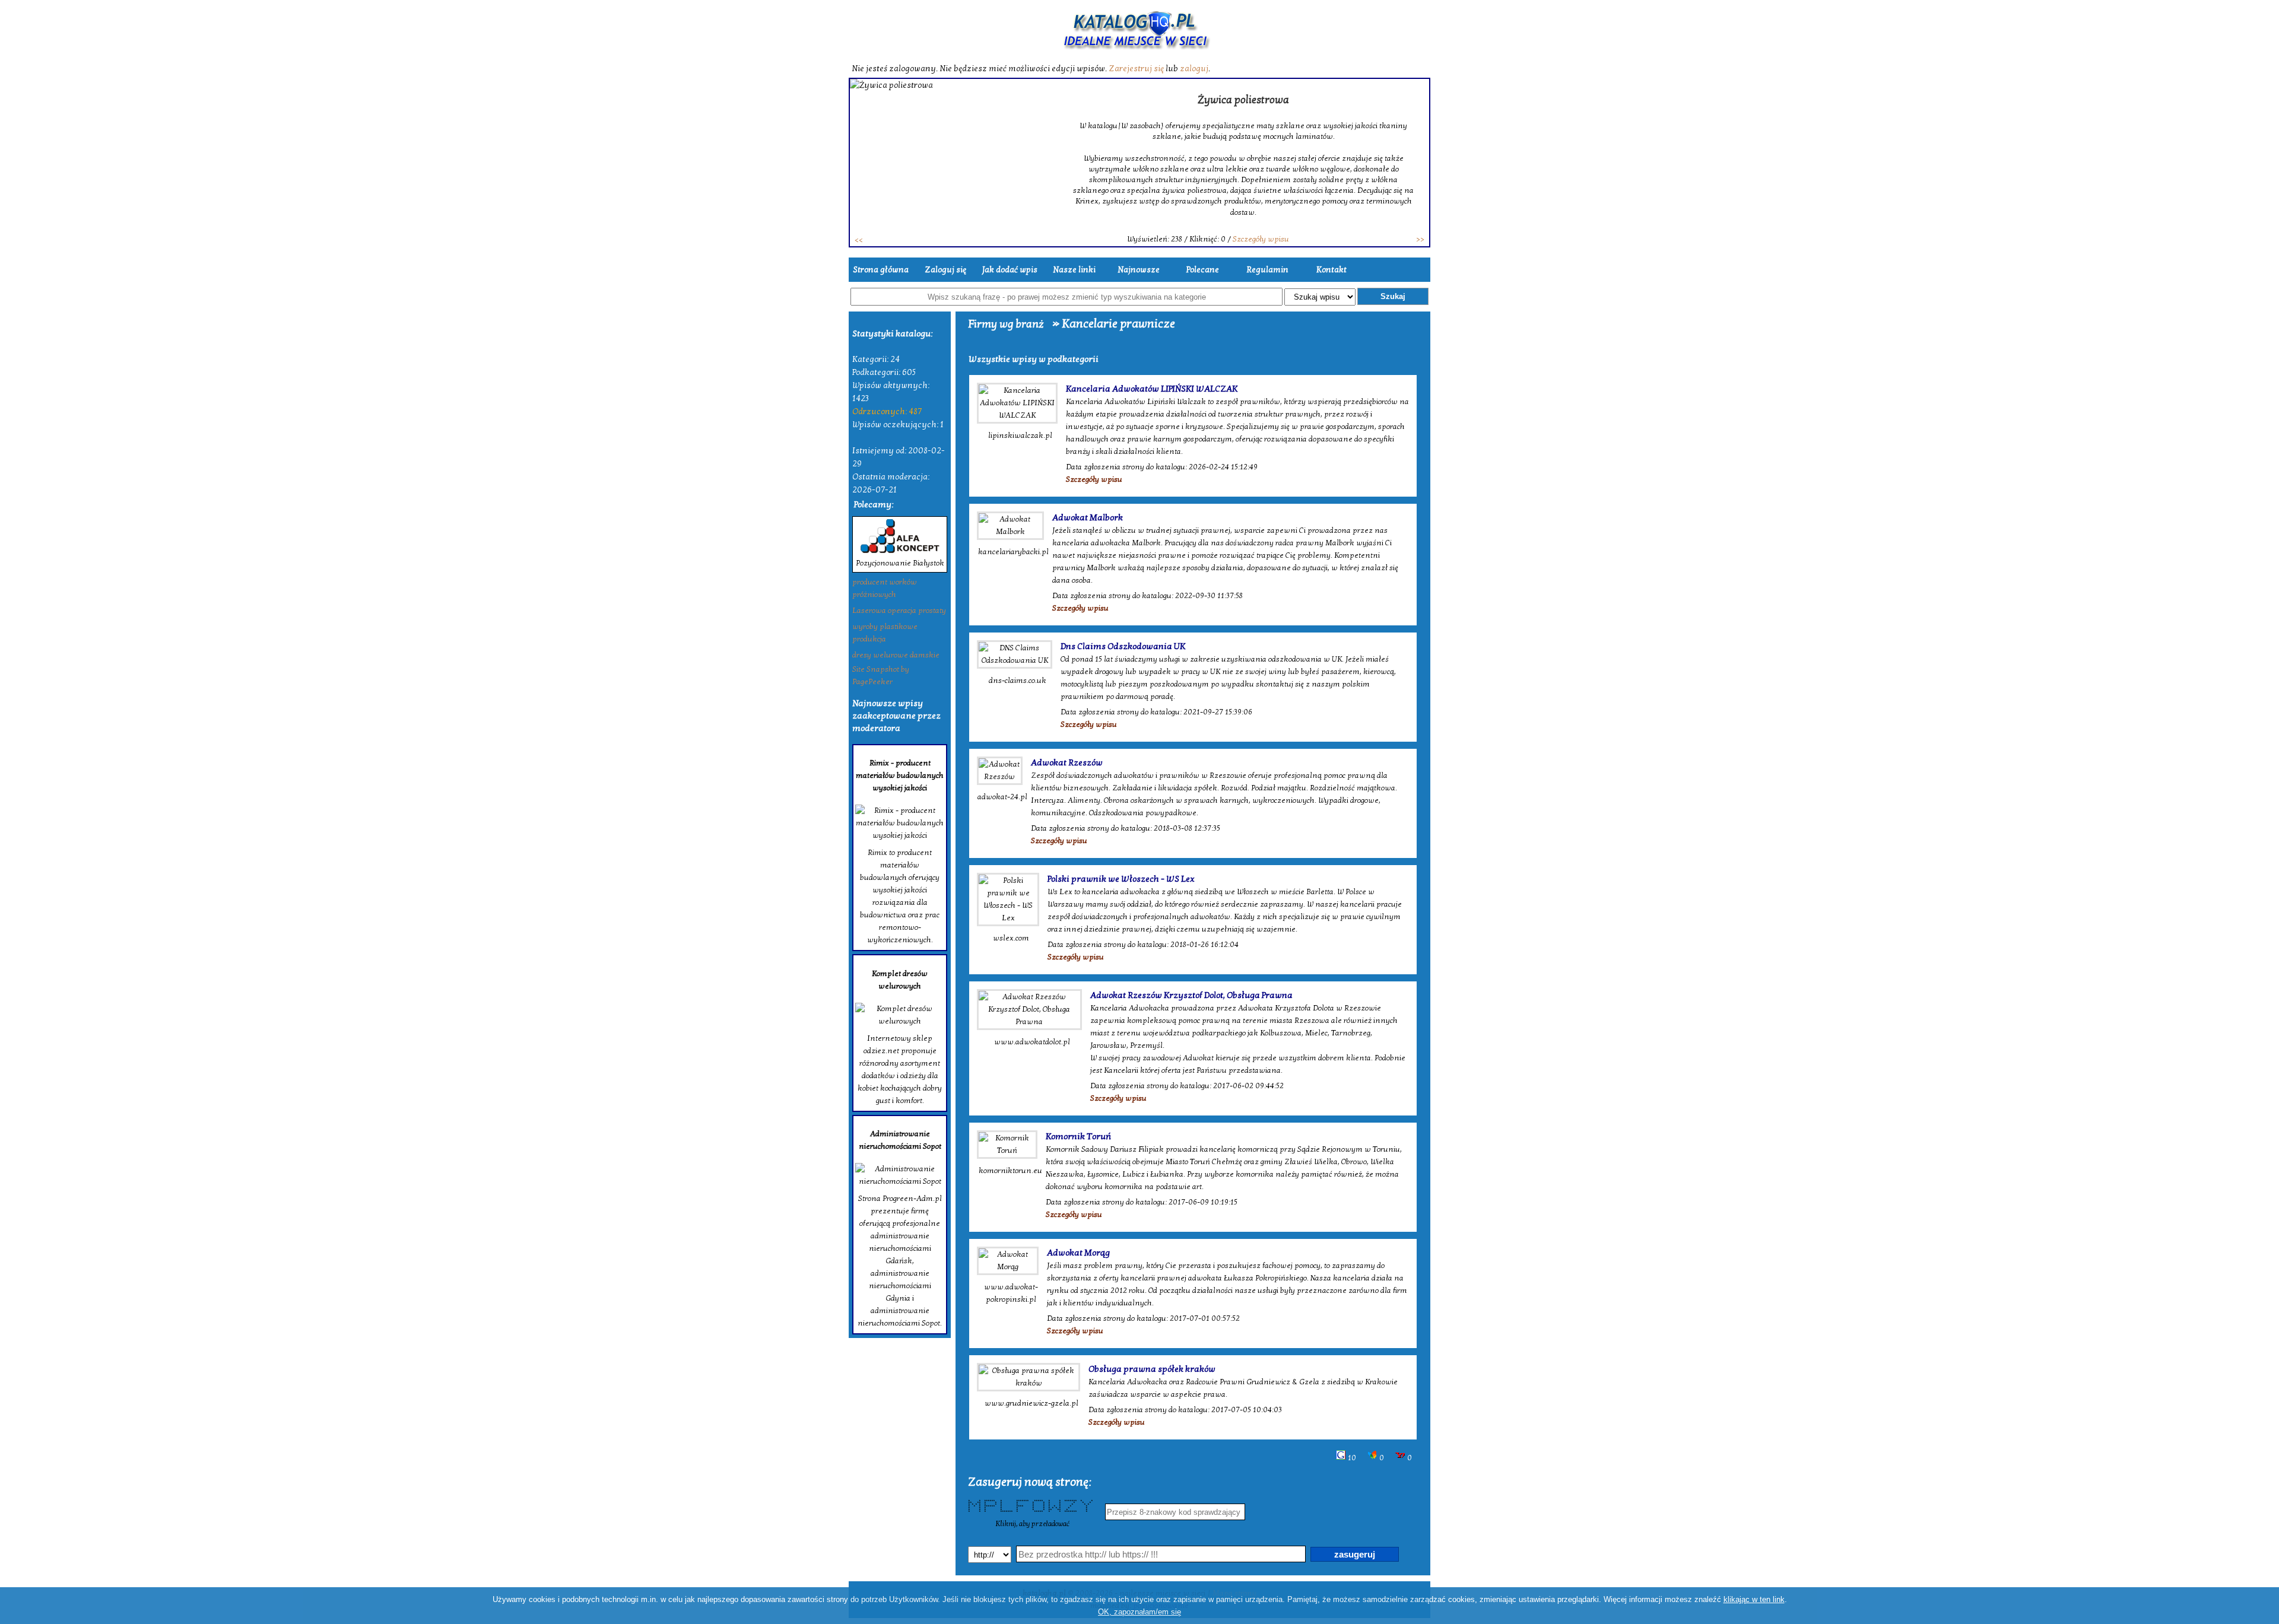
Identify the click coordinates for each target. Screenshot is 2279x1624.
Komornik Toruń (1078, 1136)
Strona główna (881, 270)
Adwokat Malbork (1088, 517)
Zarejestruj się (1136, 69)
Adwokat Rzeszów (1067, 762)
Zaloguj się (945, 270)
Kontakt (1331, 270)
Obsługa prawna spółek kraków (1152, 1369)
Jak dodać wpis (1010, 270)
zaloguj (1194, 69)
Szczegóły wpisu (1261, 239)
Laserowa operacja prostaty (899, 611)
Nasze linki (1074, 270)
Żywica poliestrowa (1243, 100)
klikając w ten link (1754, 1599)
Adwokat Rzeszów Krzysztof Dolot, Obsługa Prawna (1191, 995)
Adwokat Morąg (1078, 1253)
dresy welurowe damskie (896, 655)
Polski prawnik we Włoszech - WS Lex (1121, 879)
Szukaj (1393, 296)
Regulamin (1267, 270)
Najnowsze (1139, 270)
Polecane (1203, 270)
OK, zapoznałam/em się (1139, 1612)
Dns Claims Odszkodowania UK (1123, 646)
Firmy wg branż (1006, 324)
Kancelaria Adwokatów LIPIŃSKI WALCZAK (1152, 389)
